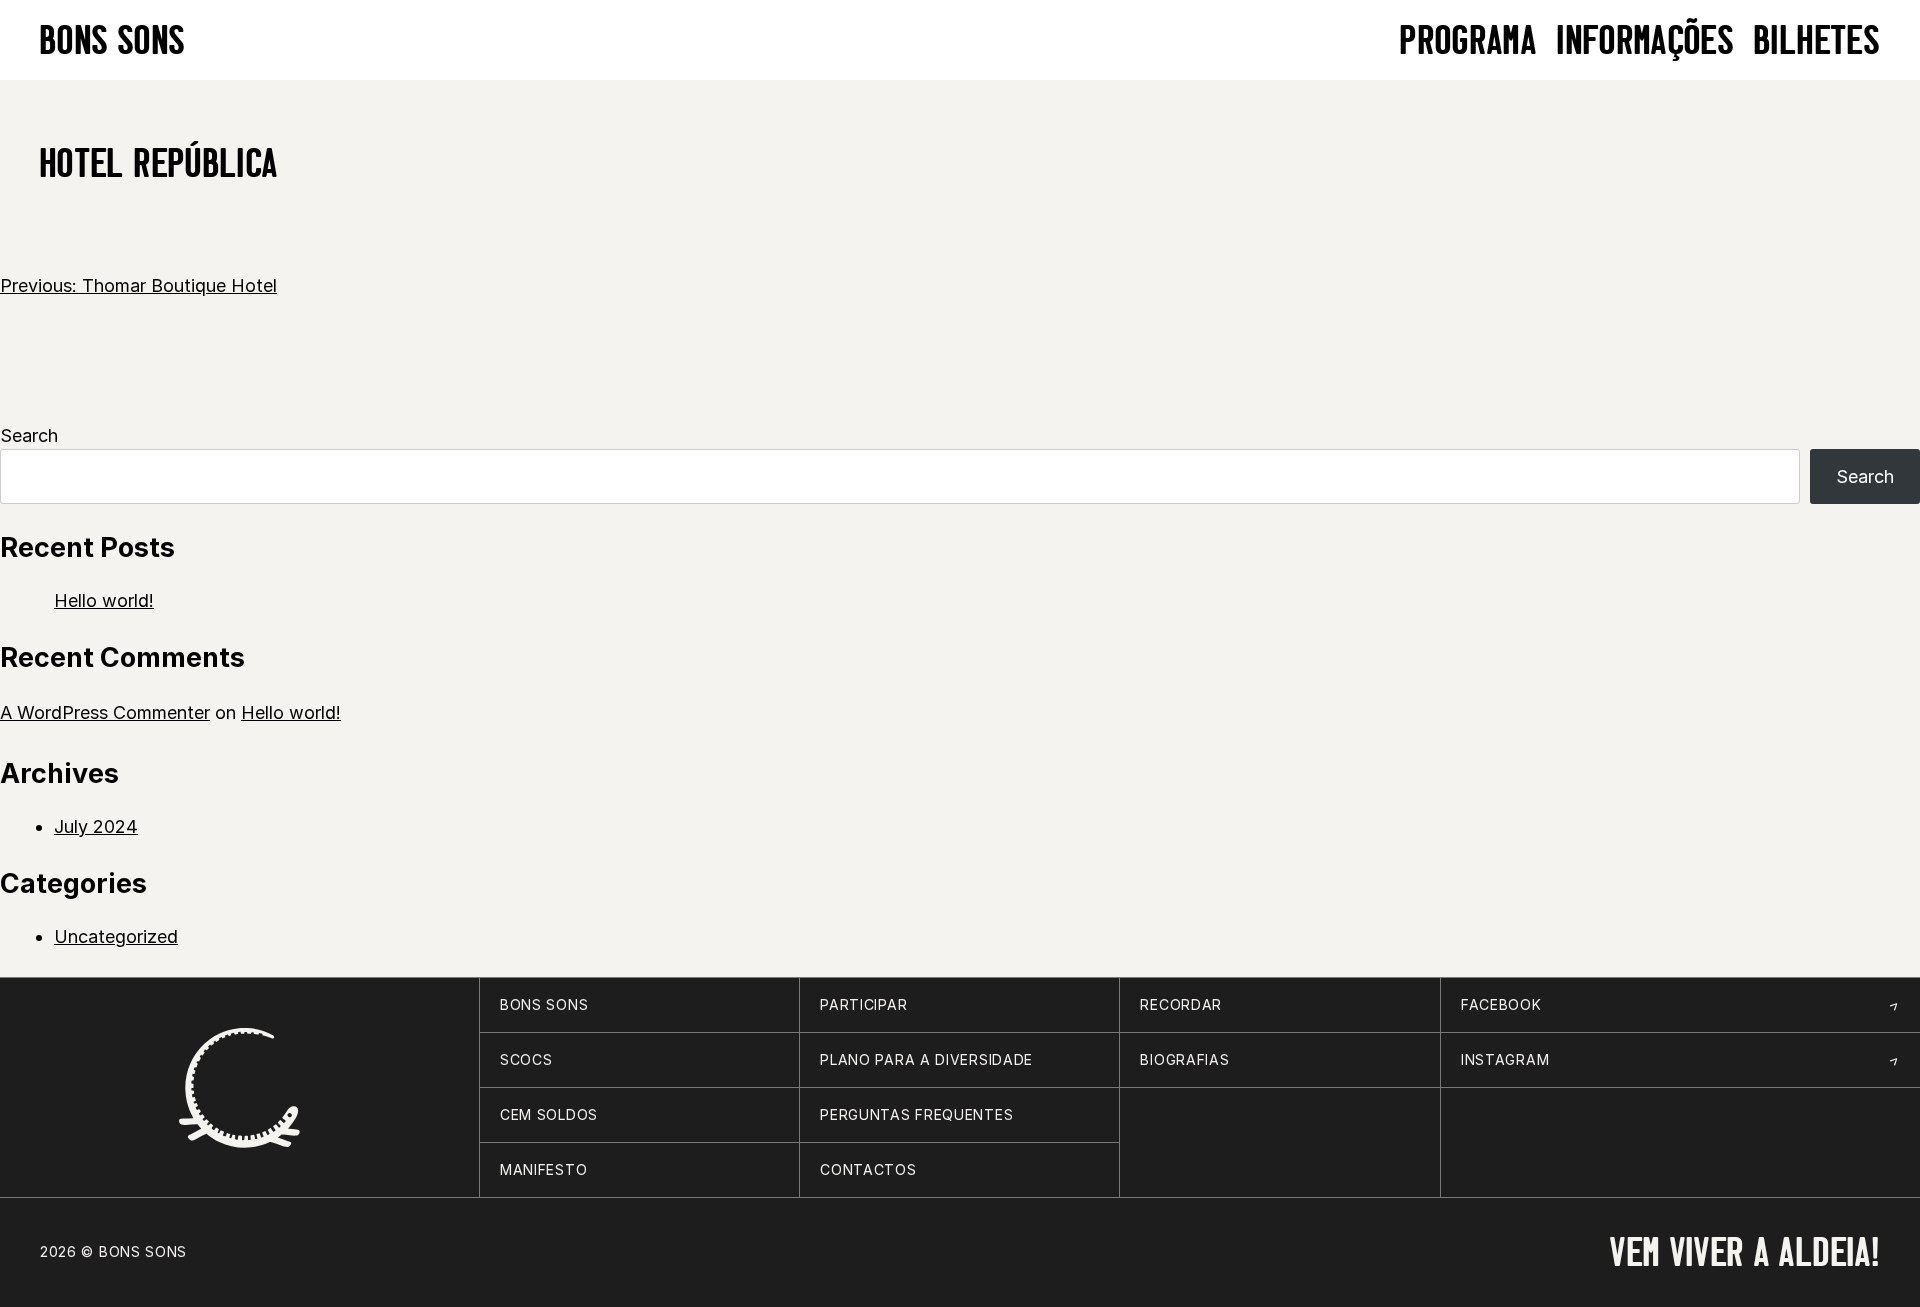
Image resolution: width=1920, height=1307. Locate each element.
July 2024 (96, 826)
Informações (1645, 39)
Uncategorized (116, 936)
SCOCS (526, 1059)
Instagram (1505, 1059)
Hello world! (104, 600)
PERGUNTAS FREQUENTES (916, 1114)
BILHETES (1817, 39)
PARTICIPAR (863, 1004)
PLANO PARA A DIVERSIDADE (926, 1059)
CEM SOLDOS (549, 1114)
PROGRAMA (1468, 39)
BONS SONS (112, 39)
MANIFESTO (543, 1169)
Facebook (1501, 1004)
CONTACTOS (868, 1169)
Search (29, 435)
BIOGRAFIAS (1184, 1059)
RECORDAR (1181, 1004)
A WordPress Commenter (105, 712)
